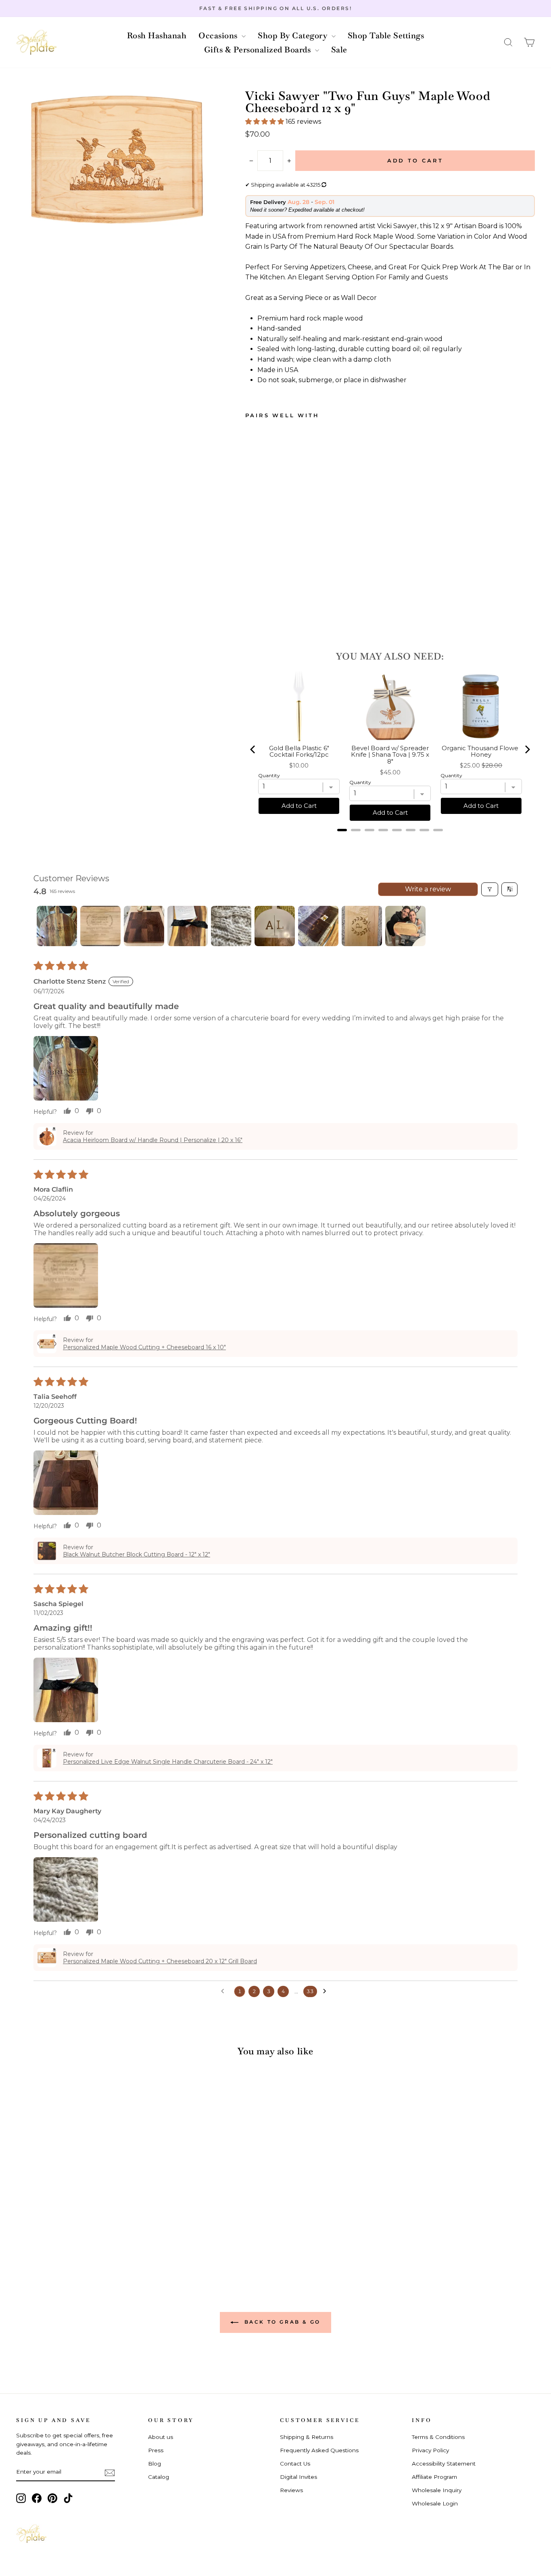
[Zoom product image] (117, 162)
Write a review (428, 889)
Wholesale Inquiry (437, 2490)
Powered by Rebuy (390, 841)
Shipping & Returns (307, 2437)
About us (161, 2437)
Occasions (219, 35)
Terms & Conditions (438, 2437)
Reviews (291, 2490)
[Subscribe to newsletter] (110, 2472)
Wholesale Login (435, 2503)
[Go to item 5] (231, 926)
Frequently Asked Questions (319, 2450)
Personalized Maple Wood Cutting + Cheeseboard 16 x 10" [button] (144, 1347)
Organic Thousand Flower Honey (481, 752)
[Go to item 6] (275, 926)
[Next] (527, 749)
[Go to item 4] (188, 926)
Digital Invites (298, 2477)
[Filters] (490, 889)
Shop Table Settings (386, 35)
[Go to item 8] (362, 926)
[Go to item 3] (144, 926)
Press (156, 2450)
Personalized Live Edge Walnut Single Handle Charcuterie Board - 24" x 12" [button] (168, 1762)
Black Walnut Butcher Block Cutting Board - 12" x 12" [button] (137, 1554)
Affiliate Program (434, 2477)
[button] (508, 43)
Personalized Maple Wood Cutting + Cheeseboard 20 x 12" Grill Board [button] (160, 1961)
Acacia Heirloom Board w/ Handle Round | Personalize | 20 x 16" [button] (153, 1140)
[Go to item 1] (57, 926)
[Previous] (253, 749)
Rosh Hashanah (157, 35)
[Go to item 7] (318, 926)
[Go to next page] (327, 1991)
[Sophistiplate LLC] (36, 43)
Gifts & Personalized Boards (259, 50)
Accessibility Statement (444, 2464)
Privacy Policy (430, 2450)
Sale (339, 50)
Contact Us (295, 2464)
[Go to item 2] (100, 926)
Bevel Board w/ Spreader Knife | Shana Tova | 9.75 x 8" (390, 755)
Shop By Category (294, 35)
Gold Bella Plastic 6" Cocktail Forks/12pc (299, 752)
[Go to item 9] (405, 926)
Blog (154, 2464)
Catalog (159, 2477)
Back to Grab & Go (281, 2322)
